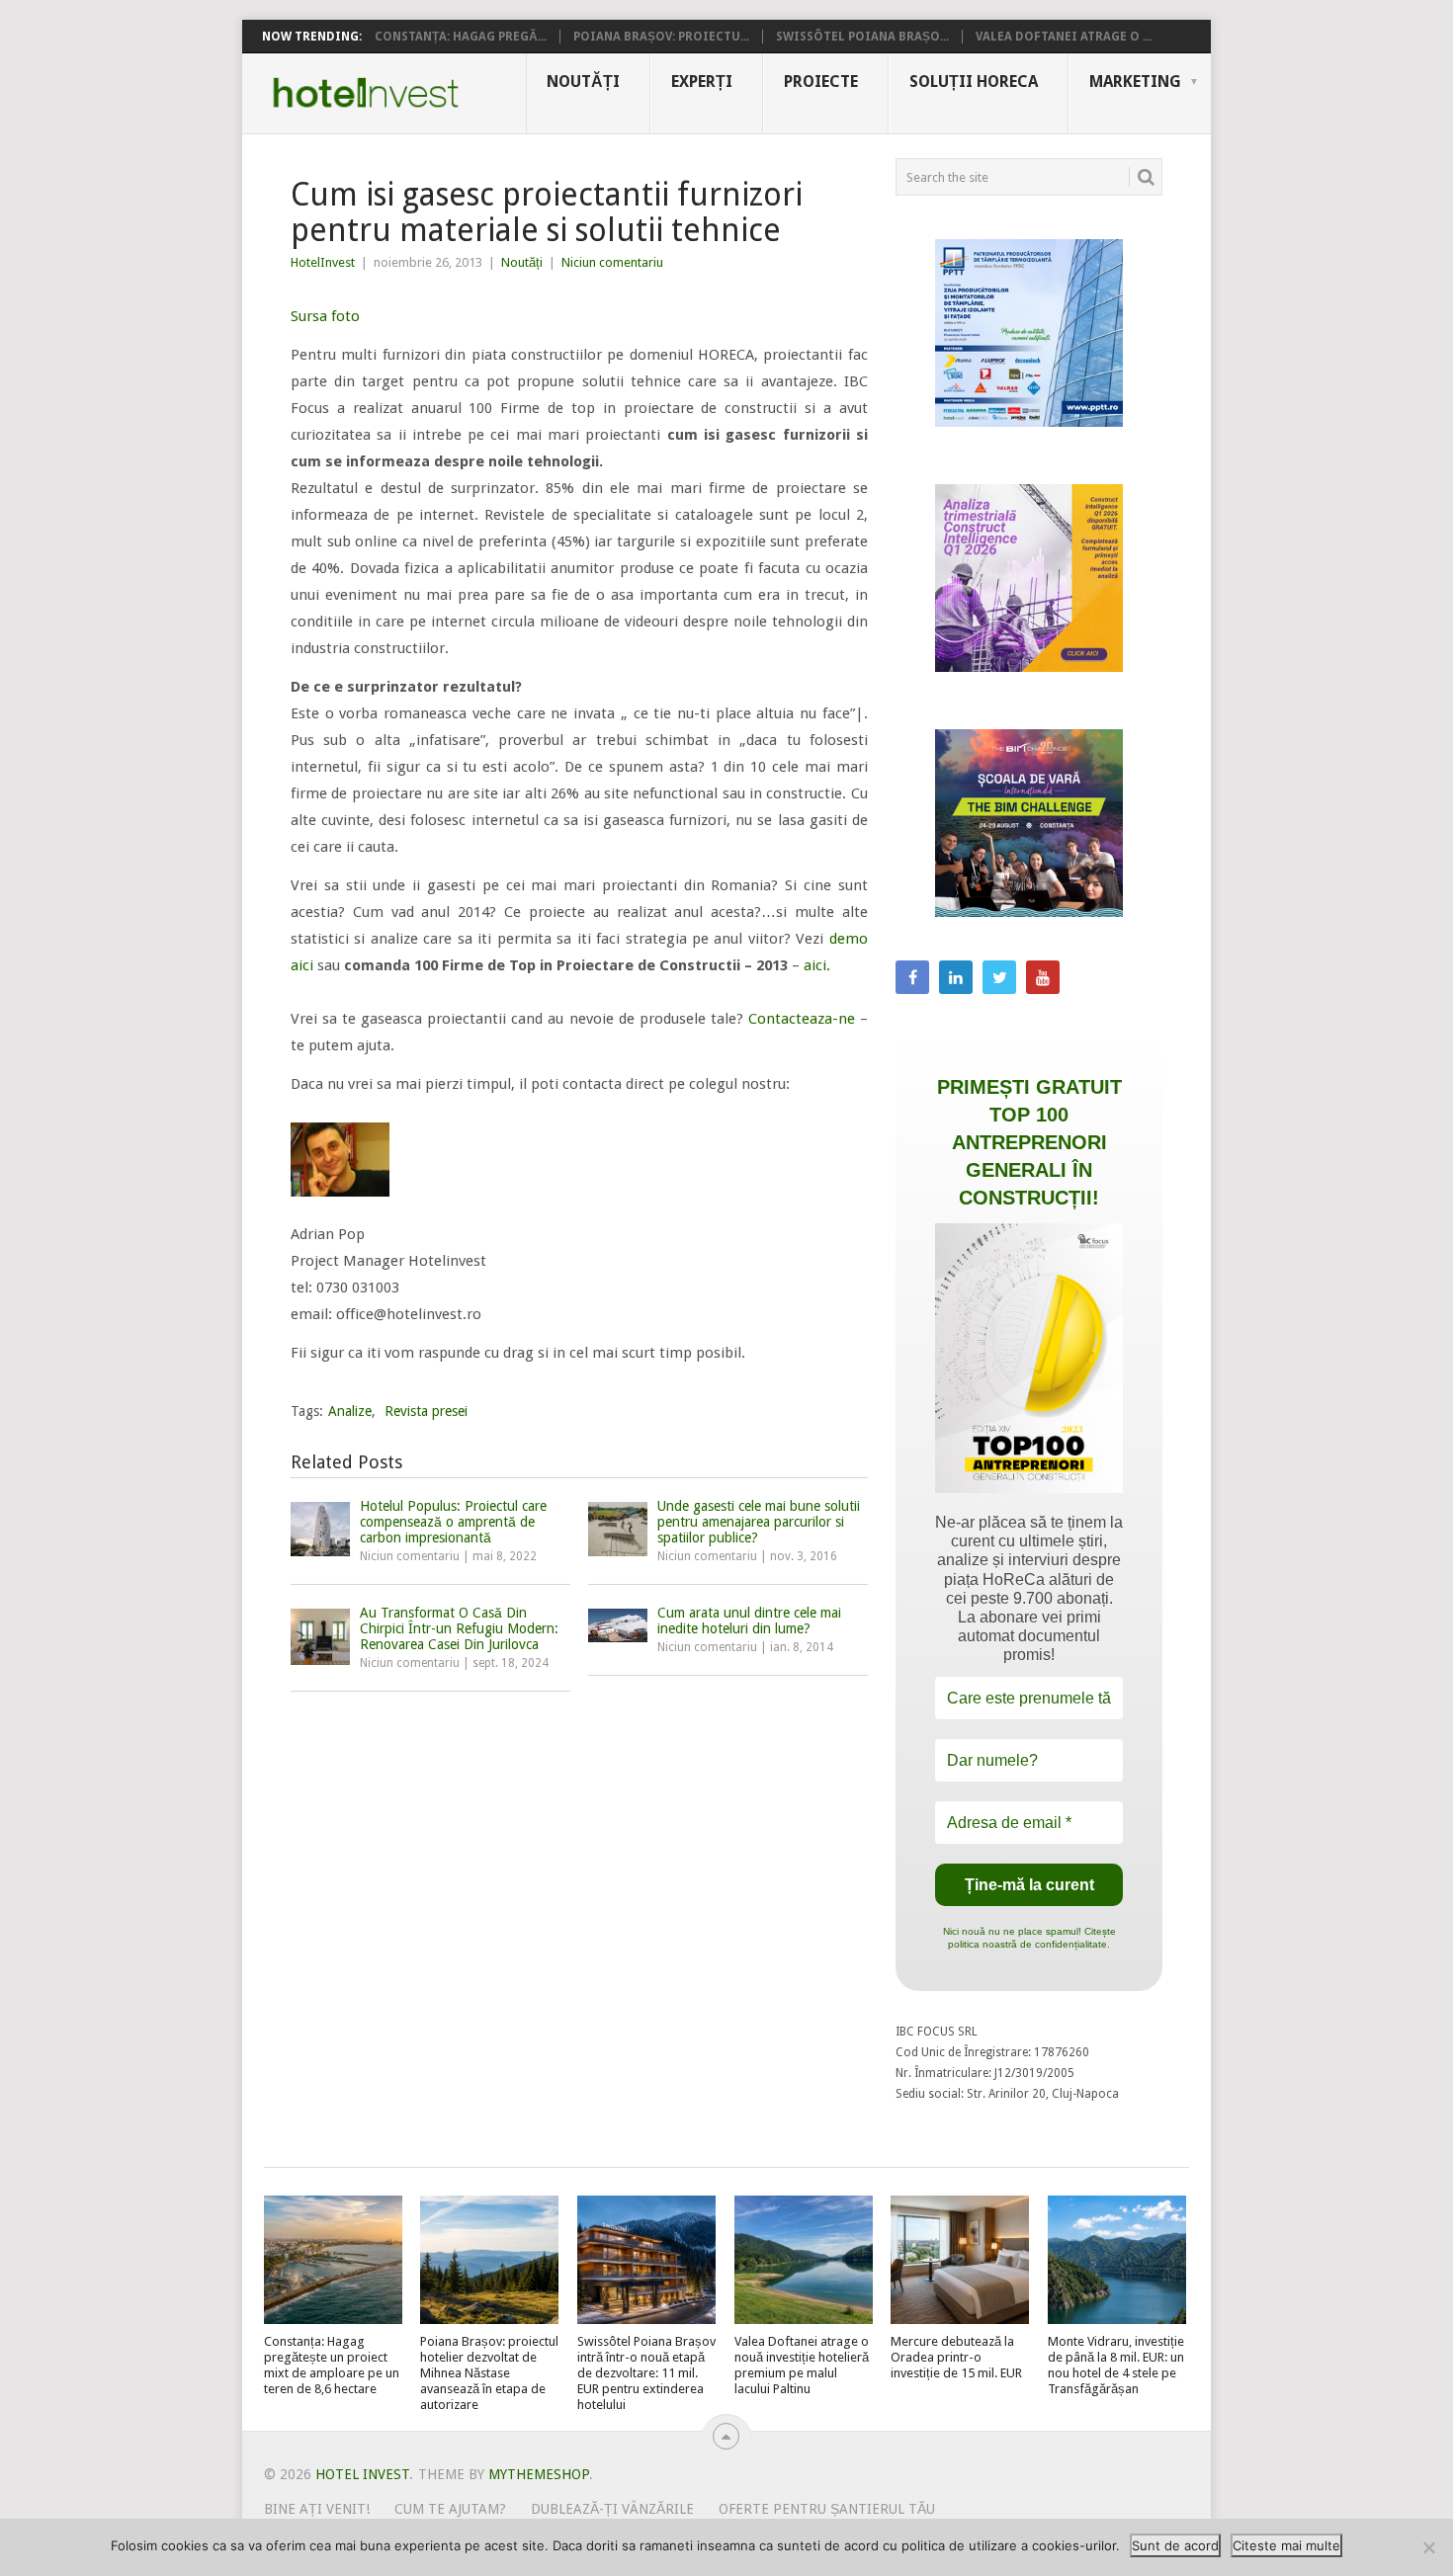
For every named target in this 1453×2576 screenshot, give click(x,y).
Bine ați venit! (317, 2509)
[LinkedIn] (956, 977)
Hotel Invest (366, 93)
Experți (702, 82)
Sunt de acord (1175, 2545)
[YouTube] (1043, 977)
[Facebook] (912, 977)
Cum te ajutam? (450, 2509)
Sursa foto (325, 316)
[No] (1428, 2547)
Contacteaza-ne (802, 1019)
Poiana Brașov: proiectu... (661, 37)
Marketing (1135, 82)
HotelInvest (323, 262)
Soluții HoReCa (974, 82)
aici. (815, 965)
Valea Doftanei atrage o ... (1064, 37)
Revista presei (426, 1411)
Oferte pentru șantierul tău (827, 2509)
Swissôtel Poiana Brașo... (862, 37)
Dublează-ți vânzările (612, 2509)
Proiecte (821, 82)
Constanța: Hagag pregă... (461, 37)
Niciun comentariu (612, 262)
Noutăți (583, 82)
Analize (350, 1411)
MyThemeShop (539, 2474)
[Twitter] (999, 977)
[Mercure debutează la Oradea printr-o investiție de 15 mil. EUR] (960, 2260)
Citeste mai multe (1286, 2545)
